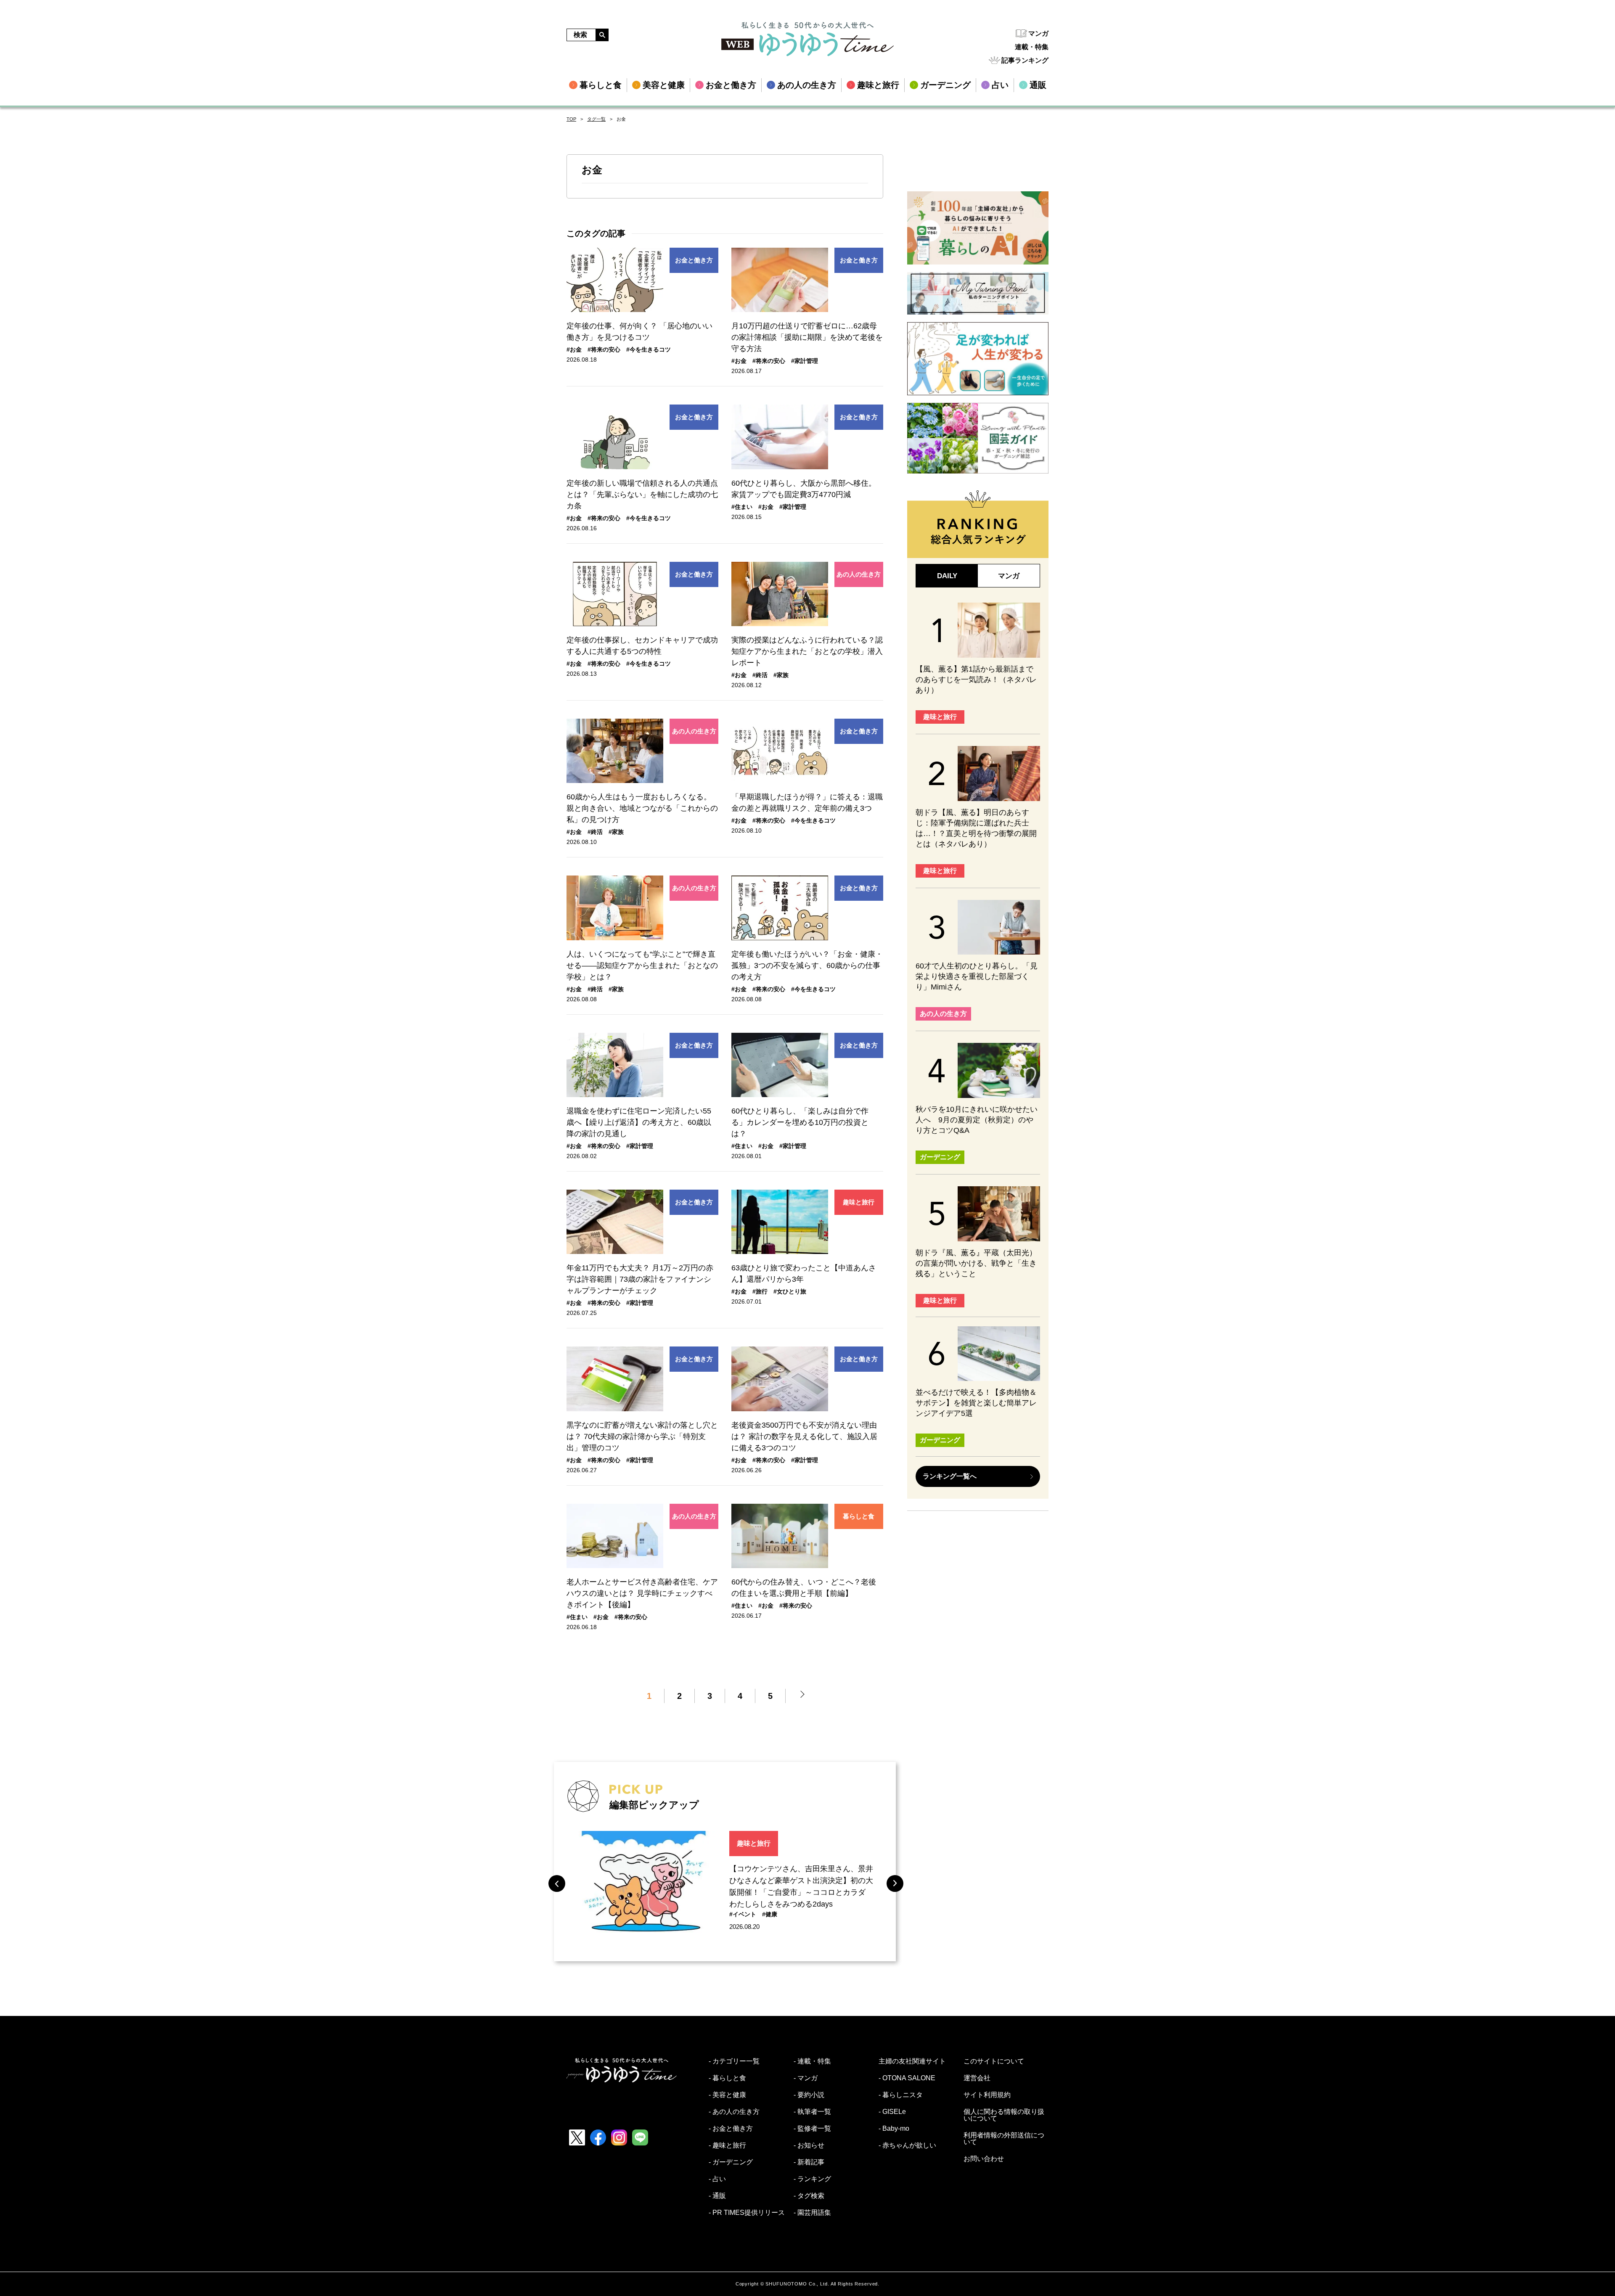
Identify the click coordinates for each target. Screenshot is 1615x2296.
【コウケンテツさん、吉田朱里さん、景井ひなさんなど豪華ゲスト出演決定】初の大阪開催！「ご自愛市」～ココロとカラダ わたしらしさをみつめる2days (801, 1886)
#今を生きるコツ (649, 349)
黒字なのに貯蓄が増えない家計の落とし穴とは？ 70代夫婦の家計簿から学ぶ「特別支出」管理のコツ (642, 1436)
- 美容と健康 (727, 2095)
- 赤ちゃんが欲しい (907, 2145)
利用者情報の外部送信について (1004, 2139)
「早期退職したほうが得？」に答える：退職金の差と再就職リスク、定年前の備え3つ (807, 803)
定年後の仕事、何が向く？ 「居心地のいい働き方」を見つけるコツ (639, 332)
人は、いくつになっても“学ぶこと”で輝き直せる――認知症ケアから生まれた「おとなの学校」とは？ (642, 965)
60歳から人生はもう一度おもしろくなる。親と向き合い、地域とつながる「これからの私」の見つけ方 (642, 808)
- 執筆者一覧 (812, 2112)
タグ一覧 (596, 119)
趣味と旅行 (859, 1202)
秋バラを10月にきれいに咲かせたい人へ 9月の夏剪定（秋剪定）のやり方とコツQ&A (977, 1120)
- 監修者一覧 (812, 2129)
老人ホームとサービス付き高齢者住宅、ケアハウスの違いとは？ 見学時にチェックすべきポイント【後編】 (642, 1593)
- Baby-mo (894, 2129)
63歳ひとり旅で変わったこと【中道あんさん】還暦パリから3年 (804, 1274)
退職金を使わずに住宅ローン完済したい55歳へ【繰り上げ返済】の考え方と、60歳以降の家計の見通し (639, 1122)
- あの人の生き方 (734, 2112)
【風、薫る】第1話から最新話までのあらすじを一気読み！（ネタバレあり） (976, 680)
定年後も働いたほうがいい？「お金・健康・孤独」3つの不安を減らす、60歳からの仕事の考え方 (807, 965)
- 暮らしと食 (727, 2078)
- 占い (717, 2179)
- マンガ (806, 2078)
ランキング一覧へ (950, 1476)
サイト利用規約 (987, 2095)
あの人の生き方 (859, 574)
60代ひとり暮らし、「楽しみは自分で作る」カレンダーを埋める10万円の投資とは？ (800, 1122)
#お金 (574, 349)
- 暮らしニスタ (901, 2095)
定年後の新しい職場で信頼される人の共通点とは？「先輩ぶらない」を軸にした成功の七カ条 (642, 495)
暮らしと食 (859, 1516)
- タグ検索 (809, 2196)
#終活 (760, 675)
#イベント (743, 1914)
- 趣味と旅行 (727, 2145)
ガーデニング (940, 1157)
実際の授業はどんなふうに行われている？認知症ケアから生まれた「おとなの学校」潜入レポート (807, 651)
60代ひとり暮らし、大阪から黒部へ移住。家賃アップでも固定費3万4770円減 (804, 489)
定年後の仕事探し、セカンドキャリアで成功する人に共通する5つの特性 (642, 646)
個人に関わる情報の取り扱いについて (1004, 2115)
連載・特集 (1032, 47)
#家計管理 (805, 361)
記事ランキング (1025, 60)
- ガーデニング (731, 2162)
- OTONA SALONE (907, 2078)
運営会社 (977, 2078)
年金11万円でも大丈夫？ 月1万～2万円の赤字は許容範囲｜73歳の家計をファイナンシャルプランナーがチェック (640, 1279)
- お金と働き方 (731, 2129)
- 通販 (717, 2196)
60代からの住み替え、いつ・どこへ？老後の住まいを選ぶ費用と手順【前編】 (804, 1588)
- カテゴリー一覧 (734, 2061)
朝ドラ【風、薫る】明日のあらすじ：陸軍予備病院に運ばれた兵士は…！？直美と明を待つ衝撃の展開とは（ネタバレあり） (976, 828)
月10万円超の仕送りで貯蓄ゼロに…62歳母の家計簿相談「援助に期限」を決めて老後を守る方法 (807, 337)
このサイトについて (994, 2061)
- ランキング (812, 2179)
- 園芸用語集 (812, 2213)
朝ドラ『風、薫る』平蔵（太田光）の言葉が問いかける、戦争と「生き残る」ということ (976, 1263)
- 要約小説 (809, 2095)
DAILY (947, 576)
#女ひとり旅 (790, 1291)
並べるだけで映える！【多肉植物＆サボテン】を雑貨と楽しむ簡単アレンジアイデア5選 (976, 1403)
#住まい (742, 507)
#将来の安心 (604, 349)
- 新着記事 (809, 2162)
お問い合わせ (984, 2159)
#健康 (770, 1914)
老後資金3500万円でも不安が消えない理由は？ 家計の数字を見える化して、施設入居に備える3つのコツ (804, 1436)
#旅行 (760, 1291)
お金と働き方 (694, 260)
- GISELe (892, 2112)
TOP (571, 119)
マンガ (1038, 33)
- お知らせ (809, 2145)
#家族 (781, 675)
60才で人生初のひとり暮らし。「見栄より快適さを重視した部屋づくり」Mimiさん (977, 976)
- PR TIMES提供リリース (747, 2213)
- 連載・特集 (812, 2061)
